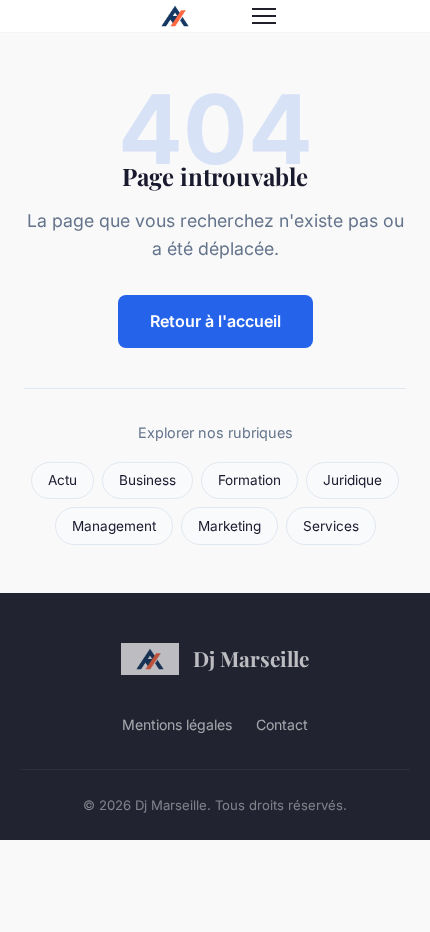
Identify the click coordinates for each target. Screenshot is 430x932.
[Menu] (264, 16)
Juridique (352, 480)
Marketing (229, 526)
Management (114, 526)
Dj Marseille (251, 658)
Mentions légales (177, 724)
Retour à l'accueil (215, 321)
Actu (62, 480)
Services (331, 526)
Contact (282, 724)
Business (147, 480)
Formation (249, 480)
